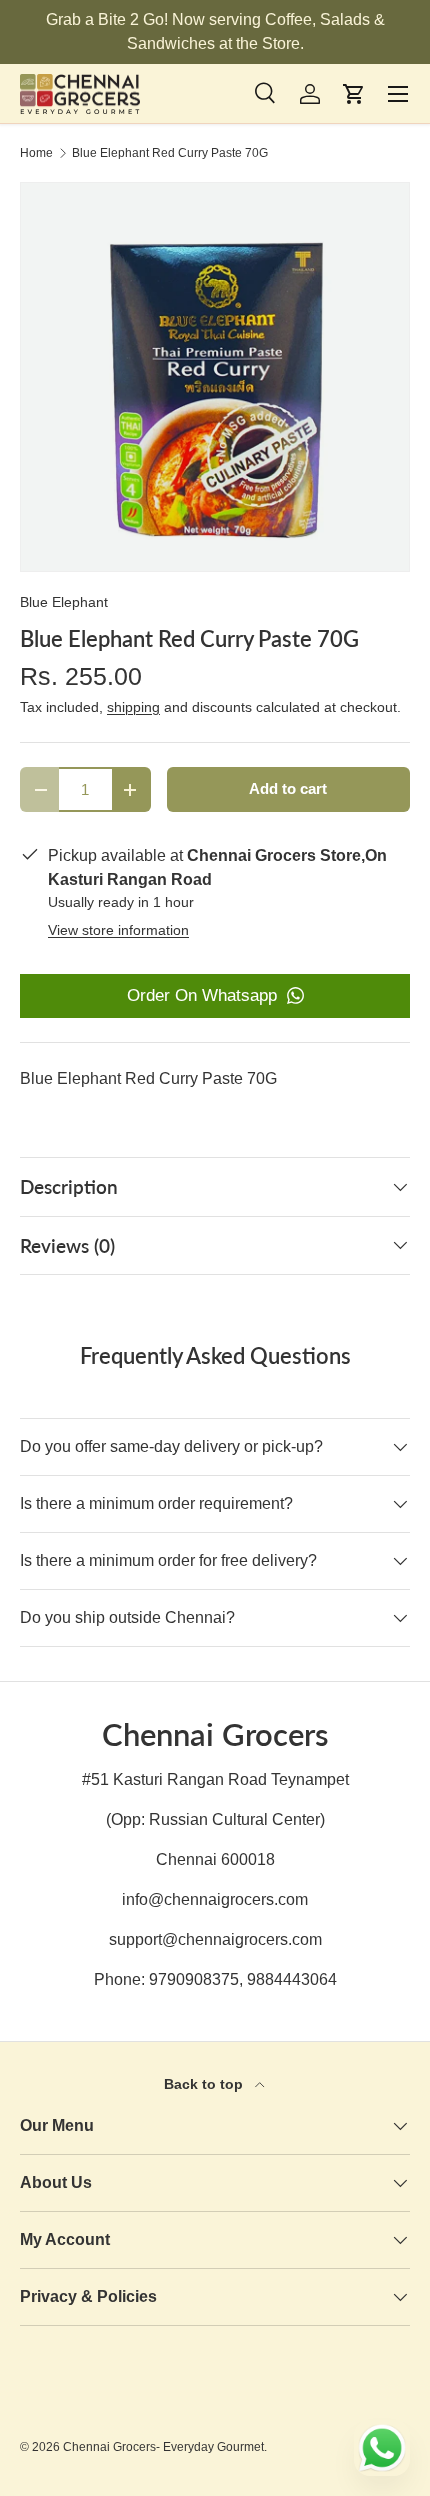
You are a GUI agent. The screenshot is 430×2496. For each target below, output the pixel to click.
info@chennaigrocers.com (215, 1899)
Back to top (205, 2084)
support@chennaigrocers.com (215, 1939)
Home (36, 153)
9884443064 (292, 1979)
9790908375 (194, 1979)
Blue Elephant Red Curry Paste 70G (170, 153)
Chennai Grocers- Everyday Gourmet (163, 2447)
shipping (133, 707)
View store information (118, 930)
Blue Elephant (64, 602)
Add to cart (288, 789)
